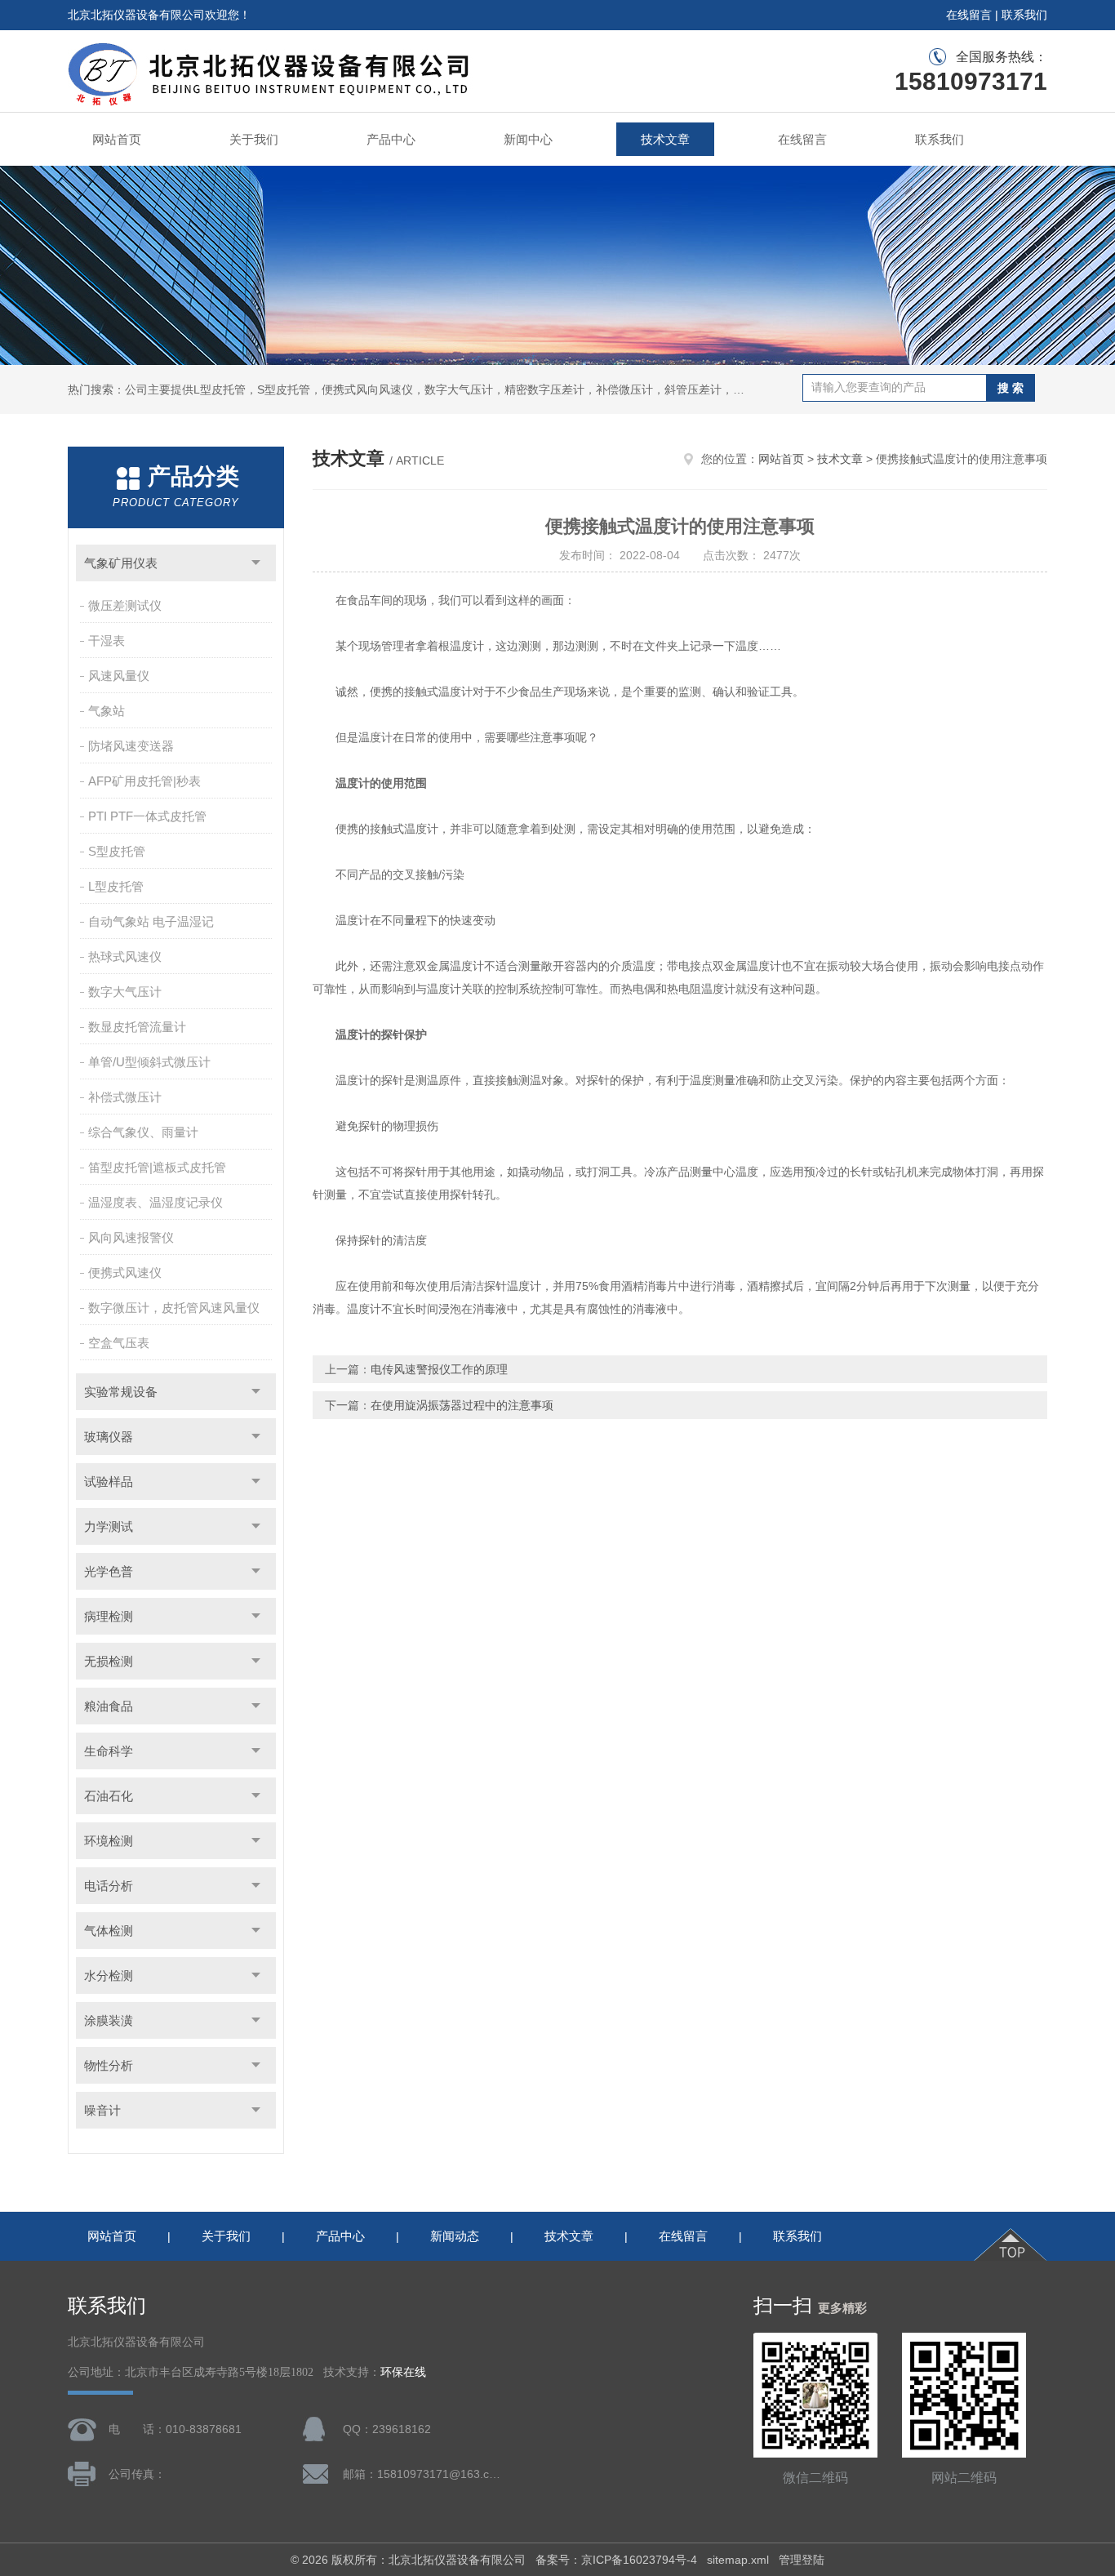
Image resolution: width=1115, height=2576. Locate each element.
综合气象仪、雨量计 (143, 1132)
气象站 (107, 711)
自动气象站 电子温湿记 (151, 921)
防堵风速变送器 (131, 746)
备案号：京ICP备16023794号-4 (616, 2560)
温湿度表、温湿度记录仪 (155, 1202)
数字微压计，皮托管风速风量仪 (174, 1308)
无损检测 (109, 1661)
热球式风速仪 (125, 957)
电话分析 (109, 1886)
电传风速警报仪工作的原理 (439, 1369)
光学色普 (109, 1571)
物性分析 (109, 2065)
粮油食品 (109, 1706)
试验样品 (109, 1482)
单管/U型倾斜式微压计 (149, 1062)
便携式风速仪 (125, 1272)
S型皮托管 (117, 851)
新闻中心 (528, 139)
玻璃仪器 (109, 1437)
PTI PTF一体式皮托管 (147, 816)
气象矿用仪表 (121, 563)
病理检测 (109, 1616)
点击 (256, 563)
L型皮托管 (116, 886)
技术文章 (665, 139)
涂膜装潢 (109, 2020)
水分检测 (109, 1975)
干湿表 (107, 641)
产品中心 (391, 139)
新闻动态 (455, 2236)
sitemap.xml (738, 2560)
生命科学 (109, 1751)
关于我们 (254, 139)
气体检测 (109, 1931)
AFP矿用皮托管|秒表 (144, 781)
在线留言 (969, 15)
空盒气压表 (119, 1343)
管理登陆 (802, 2560)
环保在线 (403, 2372)
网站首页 (117, 139)
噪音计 (102, 2110)
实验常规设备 (121, 1392)
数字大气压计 (125, 992)
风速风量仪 (119, 676)
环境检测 (109, 1841)
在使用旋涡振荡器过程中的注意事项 (462, 1405)
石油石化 (109, 1796)
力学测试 (109, 1526)
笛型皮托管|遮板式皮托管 (157, 1167)
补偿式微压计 (125, 1097)
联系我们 (1024, 15)
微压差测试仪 (125, 605)
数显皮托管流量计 (137, 1027)
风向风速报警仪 (131, 1237)
